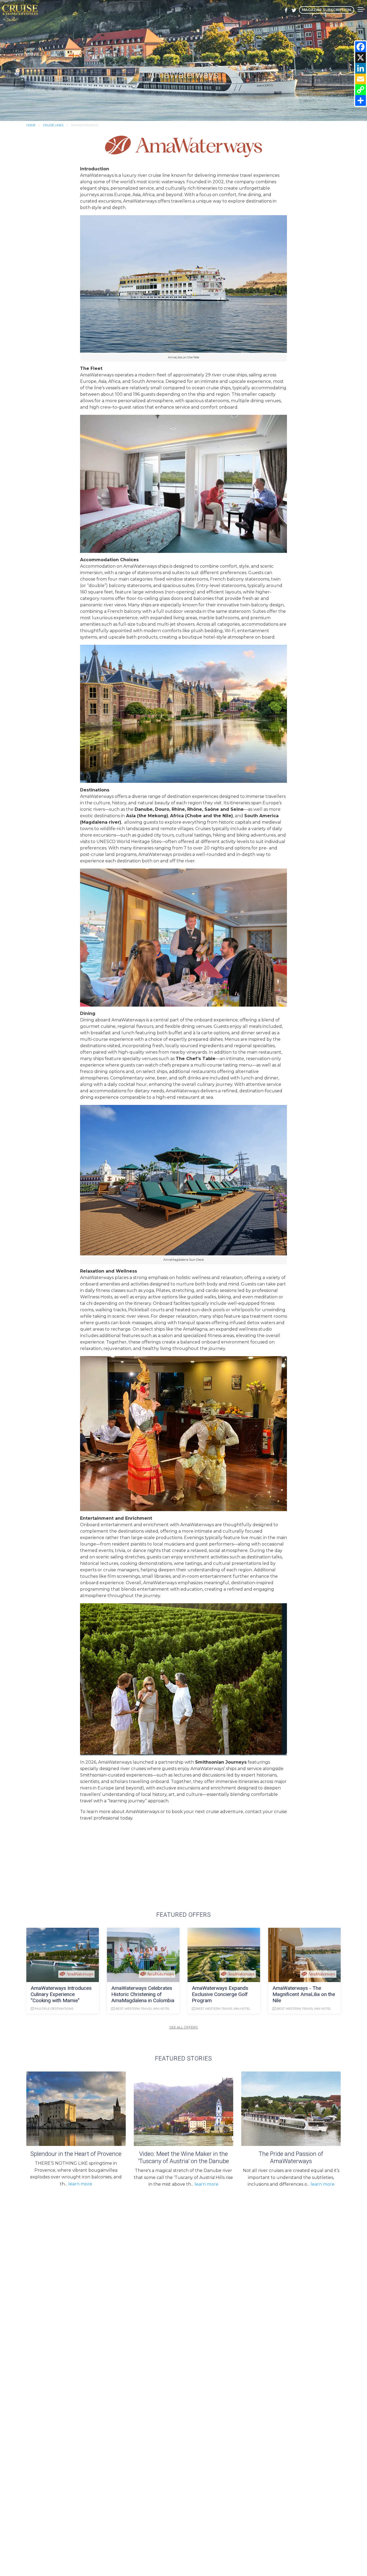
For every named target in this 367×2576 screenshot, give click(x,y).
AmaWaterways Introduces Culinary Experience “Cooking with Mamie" (61, 1994)
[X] (361, 57)
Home (31, 125)
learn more (80, 2184)
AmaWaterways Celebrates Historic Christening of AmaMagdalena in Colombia (143, 1994)
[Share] (361, 100)
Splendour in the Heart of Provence (76, 2154)
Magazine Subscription (326, 10)
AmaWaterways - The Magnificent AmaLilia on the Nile (304, 1994)
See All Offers (184, 2027)
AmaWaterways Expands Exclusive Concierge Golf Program (220, 1994)
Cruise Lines (53, 125)
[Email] (361, 79)
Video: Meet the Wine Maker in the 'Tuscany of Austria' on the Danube (183, 2157)
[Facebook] (361, 47)
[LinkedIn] (361, 68)
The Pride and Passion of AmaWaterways (291, 2157)
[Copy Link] (361, 90)
